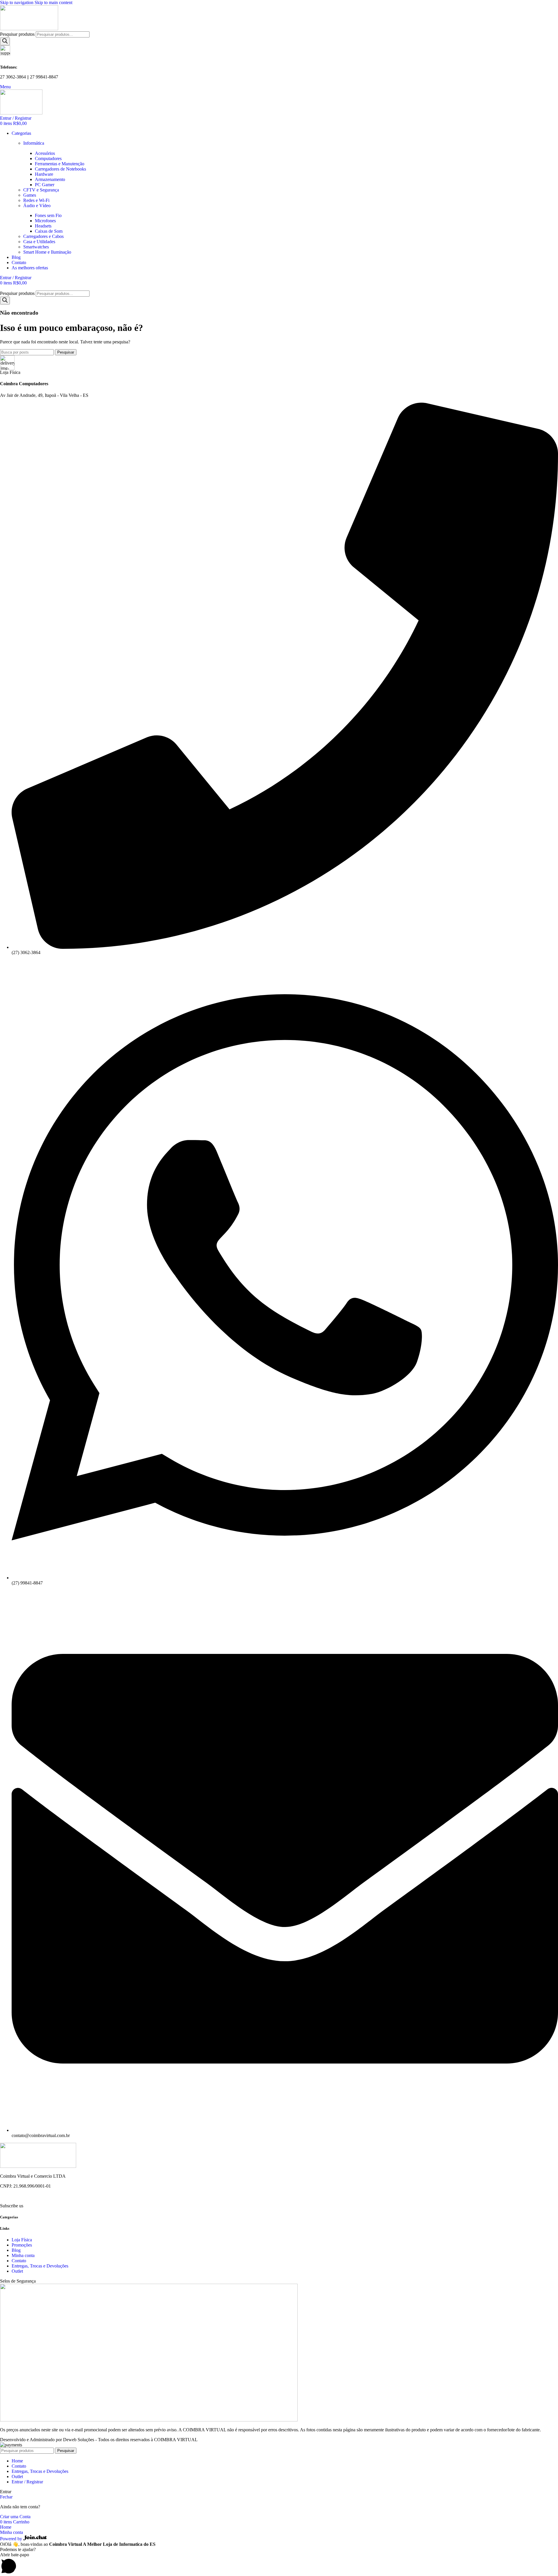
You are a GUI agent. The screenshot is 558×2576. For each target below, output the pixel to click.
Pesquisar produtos (18, 34)
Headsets (43, 226)
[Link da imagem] (38, 2166)
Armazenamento (50, 179)
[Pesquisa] (5, 41)
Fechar (6, 2497)
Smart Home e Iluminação (47, 252)
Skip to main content (53, 2)
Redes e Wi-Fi (36, 200)
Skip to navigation (17, 2)
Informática (34, 143)
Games (30, 195)
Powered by (12, 2539)
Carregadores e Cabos (43, 236)
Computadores (48, 158)
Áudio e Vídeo (37, 206)
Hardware (44, 174)
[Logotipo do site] (29, 29)
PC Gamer (45, 185)
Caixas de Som (49, 231)
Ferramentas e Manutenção (60, 164)
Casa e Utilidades (39, 242)
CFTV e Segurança (41, 190)
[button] (279, 2564)
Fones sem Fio (48, 215)
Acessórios (45, 153)
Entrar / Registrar (27, 2482)
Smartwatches (36, 247)
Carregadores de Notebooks (60, 169)
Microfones (45, 221)
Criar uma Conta (15, 2517)
